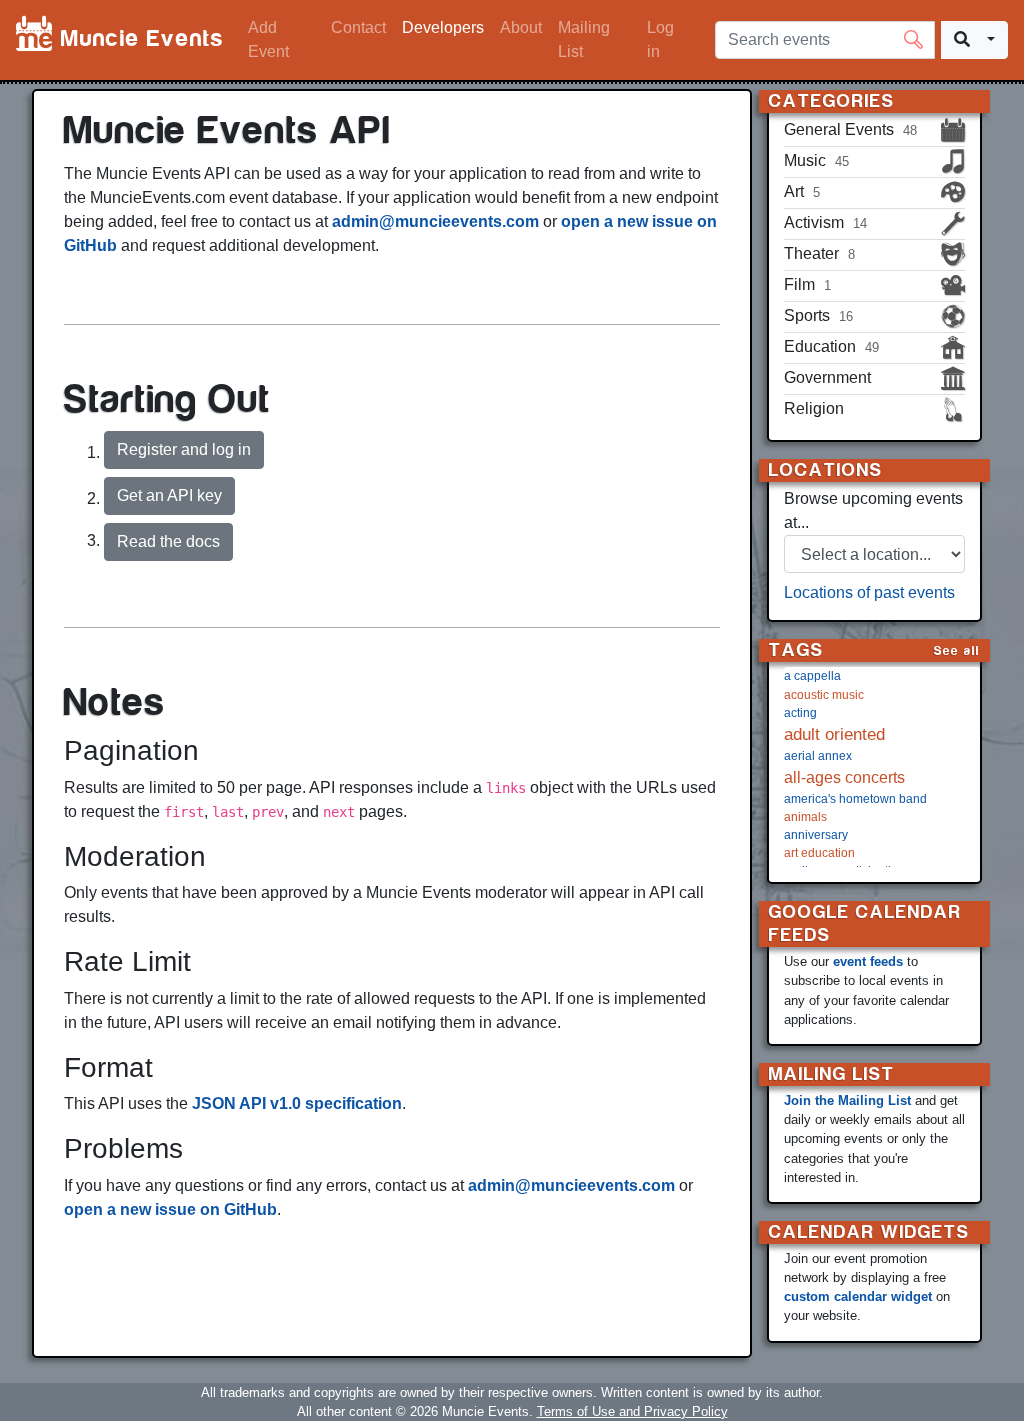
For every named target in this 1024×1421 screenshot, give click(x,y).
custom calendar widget (858, 1296)
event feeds (868, 961)
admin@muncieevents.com (435, 221)
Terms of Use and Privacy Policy (632, 1411)
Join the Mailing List (847, 1100)
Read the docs (168, 541)
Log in (660, 39)
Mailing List (584, 39)
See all (957, 650)
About (521, 27)
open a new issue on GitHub (170, 1209)
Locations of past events (869, 592)
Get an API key (169, 495)
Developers (443, 27)
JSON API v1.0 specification (297, 1103)
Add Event (268, 39)
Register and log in (184, 449)
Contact (358, 27)
